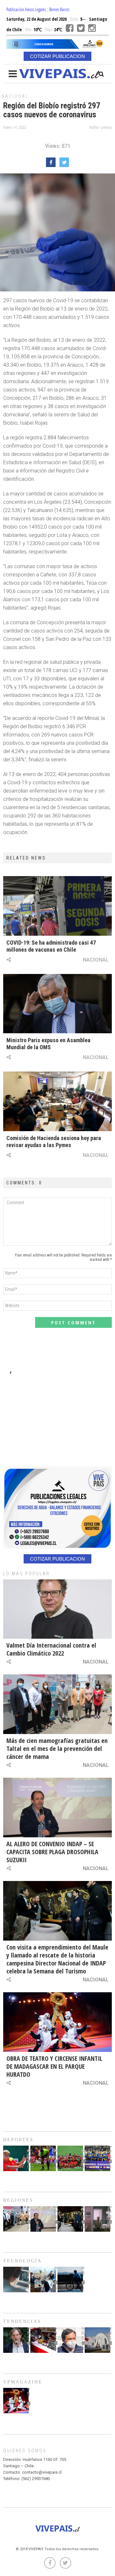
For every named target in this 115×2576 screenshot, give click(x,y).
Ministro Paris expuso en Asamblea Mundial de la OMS (48, 1044)
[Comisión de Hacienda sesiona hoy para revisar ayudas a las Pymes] (57, 1101)
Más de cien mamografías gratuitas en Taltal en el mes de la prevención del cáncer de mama (57, 1749)
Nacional (15, 96)
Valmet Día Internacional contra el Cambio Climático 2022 (51, 1649)
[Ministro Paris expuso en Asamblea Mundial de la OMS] (57, 1004)
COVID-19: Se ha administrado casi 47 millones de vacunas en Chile (51, 946)
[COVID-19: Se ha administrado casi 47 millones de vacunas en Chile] (57, 906)
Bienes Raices (59, 9)
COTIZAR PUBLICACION (57, 56)
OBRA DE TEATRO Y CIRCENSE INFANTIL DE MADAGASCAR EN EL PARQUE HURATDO (54, 2066)
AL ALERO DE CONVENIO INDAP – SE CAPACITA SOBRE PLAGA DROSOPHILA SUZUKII (52, 1852)
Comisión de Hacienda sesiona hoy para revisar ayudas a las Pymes (54, 1142)
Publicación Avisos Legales (26, 9)
